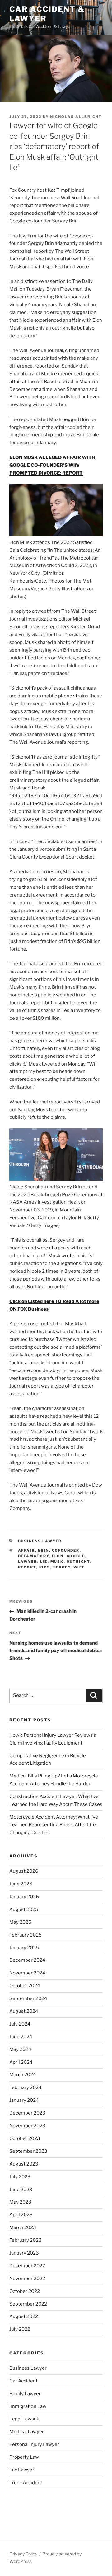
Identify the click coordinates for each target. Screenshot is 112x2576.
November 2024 (27, 1973)
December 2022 (27, 2266)
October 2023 (25, 2138)
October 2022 (25, 2291)
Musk (57, 1562)
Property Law (24, 2457)
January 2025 (24, 1948)
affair (27, 1550)
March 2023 (23, 2227)
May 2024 (20, 2049)
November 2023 (27, 2126)
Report (27, 1567)
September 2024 (28, 1998)
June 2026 (21, 1884)
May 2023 (20, 2202)
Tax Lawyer (22, 2470)
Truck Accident (26, 2483)
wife (79, 1567)
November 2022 (27, 2279)
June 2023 (21, 2190)
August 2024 (24, 2011)
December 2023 (27, 2113)
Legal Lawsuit (25, 2419)
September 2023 (28, 2151)
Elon (58, 1556)
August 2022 (24, 2316)
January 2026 (24, 1897)
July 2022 (20, 2329)
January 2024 (24, 2100)
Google (76, 1556)
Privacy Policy (23, 2554)
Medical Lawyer (27, 2432)
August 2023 (24, 2164)
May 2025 (20, 1922)
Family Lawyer (25, 2394)
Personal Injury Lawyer (34, 2444)
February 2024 (26, 2087)
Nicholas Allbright (76, 117)
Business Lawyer (40, 1541)
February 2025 (26, 1935)
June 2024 (21, 2037)
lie (44, 1562)
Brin (44, 1550)
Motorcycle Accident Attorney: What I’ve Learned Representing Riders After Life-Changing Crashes (54, 1825)
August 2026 (24, 1871)
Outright (78, 1562)
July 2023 (20, 2177)
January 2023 (24, 2253)
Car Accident (23, 2381)
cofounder (66, 1550)
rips (45, 1567)
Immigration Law (28, 2406)
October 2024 (25, 1986)
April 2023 (21, 2215)
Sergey (62, 1567)
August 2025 (24, 1909)
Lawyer (28, 1562)
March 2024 (23, 2075)
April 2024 (21, 2062)
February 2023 (26, 2240)
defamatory (34, 1556)
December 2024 (27, 1960)
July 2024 (20, 2024)
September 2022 (28, 2304)
